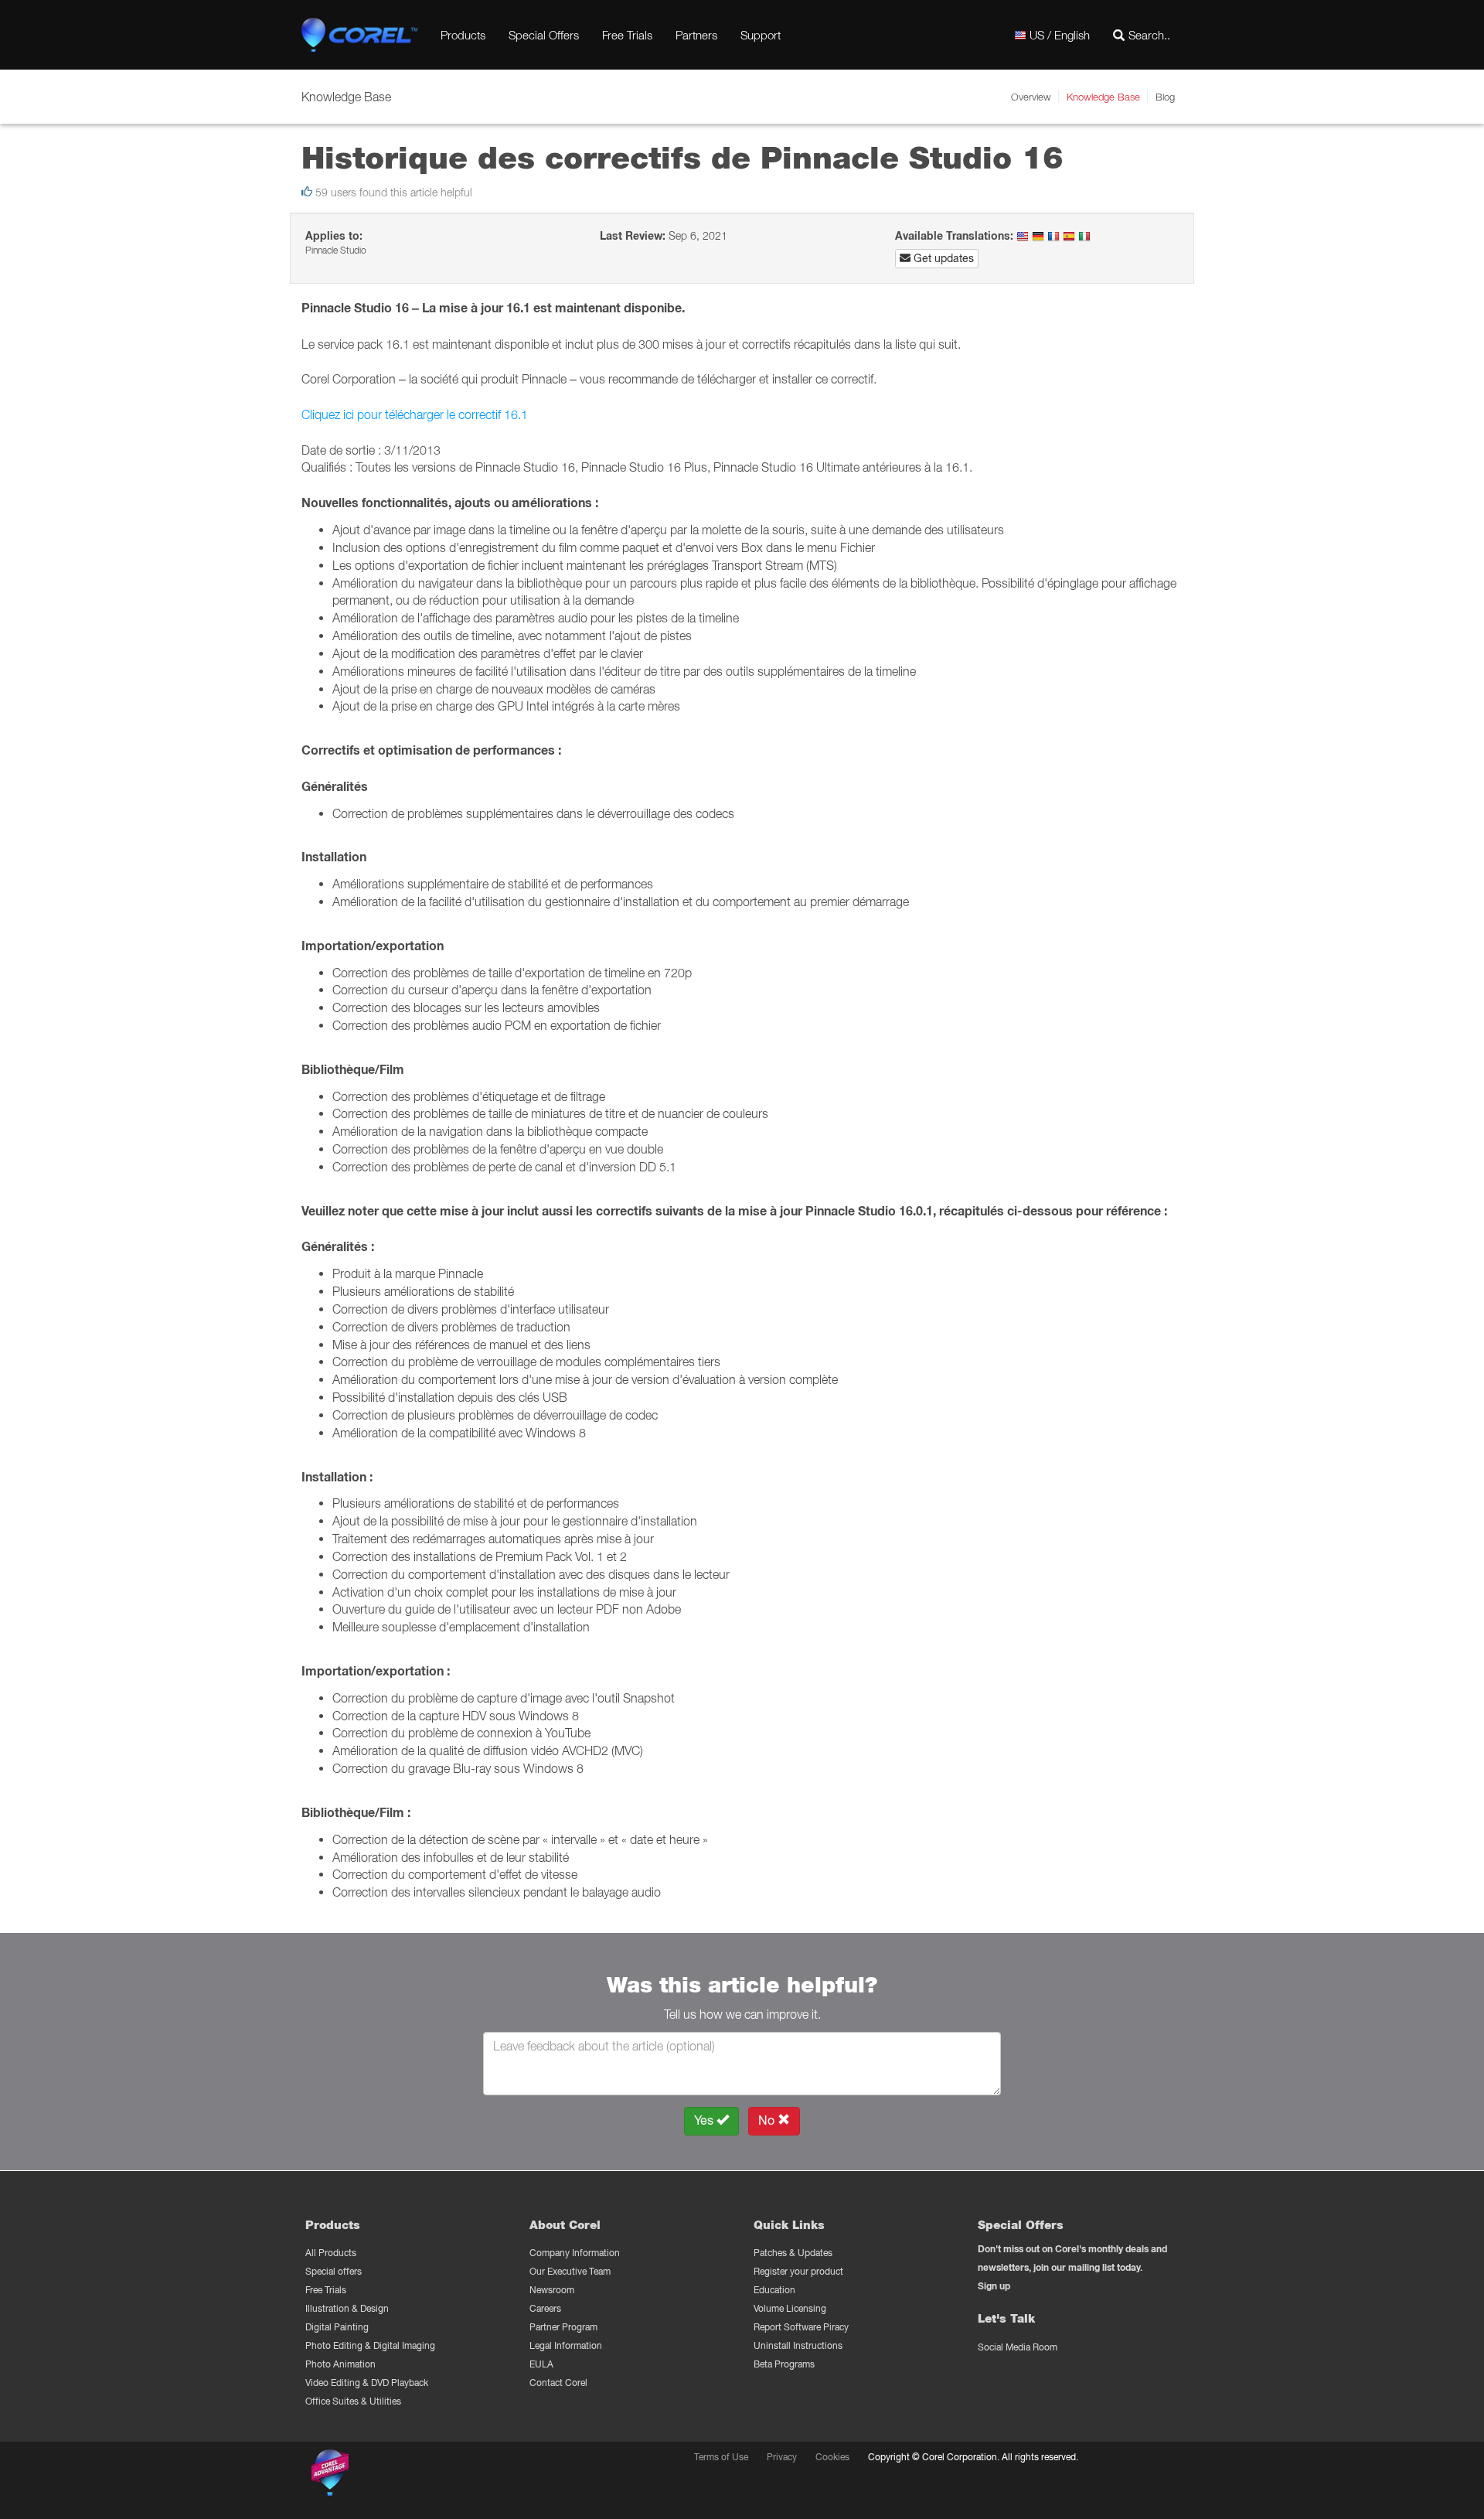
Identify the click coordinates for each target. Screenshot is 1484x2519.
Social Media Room (1018, 2347)
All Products (331, 2253)
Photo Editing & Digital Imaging (370, 2345)
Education (774, 2290)
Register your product (798, 2271)
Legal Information (566, 2345)
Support (761, 35)
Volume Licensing (790, 2308)
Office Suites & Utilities (353, 2401)
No (768, 2120)
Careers (545, 2308)
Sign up (994, 2286)
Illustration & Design (347, 2308)
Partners (696, 35)
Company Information (575, 2253)
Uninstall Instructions (798, 2345)
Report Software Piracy (801, 2327)
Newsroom (552, 2290)
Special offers (334, 2271)
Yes (705, 2120)
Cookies (832, 2457)
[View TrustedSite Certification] (403, 2475)
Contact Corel (558, 2383)
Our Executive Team (570, 2271)
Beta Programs (784, 2364)
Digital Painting (337, 2327)
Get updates (942, 258)
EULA (541, 2364)
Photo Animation (340, 2364)
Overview (1031, 97)
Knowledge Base (1103, 97)
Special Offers (544, 35)
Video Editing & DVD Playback (367, 2383)
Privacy (782, 2457)
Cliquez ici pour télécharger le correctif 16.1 (415, 414)
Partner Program (563, 2327)
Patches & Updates (793, 2253)
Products (463, 35)
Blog (1165, 97)
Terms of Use (721, 2457)
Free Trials (627, 35)
